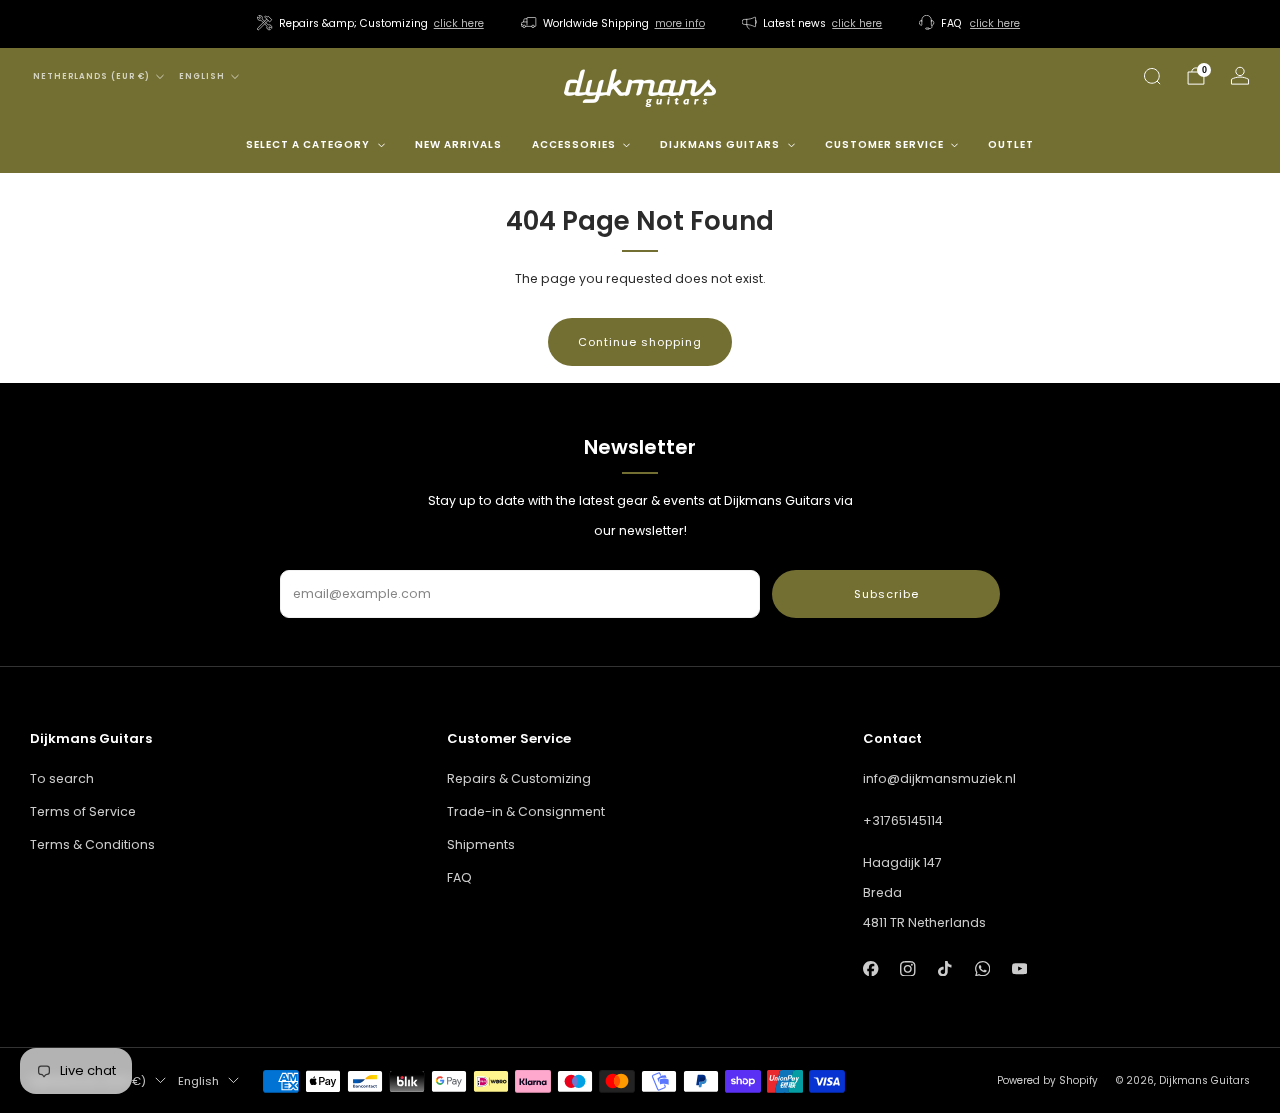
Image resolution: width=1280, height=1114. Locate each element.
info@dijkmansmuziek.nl (939, 778)
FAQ (459, 877)
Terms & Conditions (92, 844)
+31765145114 (903, 820)
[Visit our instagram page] (907, 968)
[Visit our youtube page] (1019, 968)
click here (459, 23)
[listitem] (372, 24)
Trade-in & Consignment (526, 811)
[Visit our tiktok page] (945, 968)
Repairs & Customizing (519, 778)
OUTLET (1011, 144)
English (202, 76)
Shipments (481, 844)
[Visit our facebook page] (870, 968)
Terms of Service (83, 811)
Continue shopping (640, 342)
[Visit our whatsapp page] (982, 968)
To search (62, 778)
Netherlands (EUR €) (91, 76)
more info (680, 23)
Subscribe (886, 594)
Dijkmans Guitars (720, 144)
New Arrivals (458, 144)
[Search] (1152, 76)
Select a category (308, 144)
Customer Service (884, 144)
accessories (574, 144)
